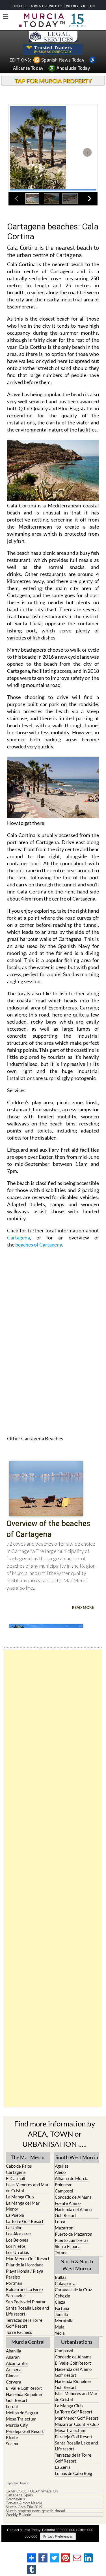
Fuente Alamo (68, 2203)
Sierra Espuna (68, 2246)
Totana (61, 2253)
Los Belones (17, 2240)
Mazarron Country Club (77, 2424)
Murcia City (17, 2425)
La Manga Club (20, 2197)
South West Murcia (77, 2157)
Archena (14, 2369)
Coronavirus (15, 2499)
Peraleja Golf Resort (25, 2431)
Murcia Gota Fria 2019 (24, 2507)
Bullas (61, 2277)
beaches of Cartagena (39, 1245)
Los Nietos (16, 2246)
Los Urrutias (18, 2252)
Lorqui (12, 2406)
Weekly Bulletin (18, 2515)
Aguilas (62, 2166)
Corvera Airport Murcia (24, 2503)
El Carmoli (16, 2178)
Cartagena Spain (19, 2495)
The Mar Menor (28, 2157)
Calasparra (65, 2283)
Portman (14, 2283)
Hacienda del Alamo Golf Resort (73, 2212)
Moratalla (64, 2321)
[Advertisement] (53, 1879)
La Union (14, 2227)
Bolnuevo (64, 2185)
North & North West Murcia (77, 2265)
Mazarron (64, 2228)
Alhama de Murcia (72, 2178)
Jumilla (61, 2314)
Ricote (12, 2437)
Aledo (60, 2172)
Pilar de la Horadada (25, 2265)
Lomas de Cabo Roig (73, 2473)
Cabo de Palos (19, 2166)
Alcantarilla (17, 2363)
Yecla (60, 2333)
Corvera (14, 2382)
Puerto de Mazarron (73, 2234)
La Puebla (15, 2215)
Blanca (12, 2376)
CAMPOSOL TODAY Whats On (32, 2491)
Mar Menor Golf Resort (28, 2259)
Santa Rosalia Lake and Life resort (27, 2311)
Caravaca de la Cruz (73, 2290)
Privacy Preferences (58, 2536)
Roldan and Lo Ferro (24, 2289)
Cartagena (19, 1237)
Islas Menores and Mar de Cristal (27, 2188)
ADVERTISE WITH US (46, 6)
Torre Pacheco (19, 2332)
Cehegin (62, 2296)
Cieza (60, 2302)
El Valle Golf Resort (24, 2388)
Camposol (64, 2191)
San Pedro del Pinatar (26, 2302)
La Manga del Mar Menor (23, 2206)
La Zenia (63, 2467)
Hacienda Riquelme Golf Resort (24, 2397)
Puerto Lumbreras (72, 2240)
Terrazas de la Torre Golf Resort (24, 2323)
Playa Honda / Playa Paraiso (25, 2274)
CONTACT (19, 6)
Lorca (60, 2222)
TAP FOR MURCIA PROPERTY (53, 81)
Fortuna (62, 2308)
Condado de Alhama (73, 2197)
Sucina (12, 2444)
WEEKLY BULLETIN (80, 6)
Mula (60, 2327)
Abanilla (14, 2351)
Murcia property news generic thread (35, 2511)
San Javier (16, 2295)
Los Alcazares (19, 2234)
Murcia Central (28, 2342)
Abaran (13, 2357)
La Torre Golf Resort (25, 2221)
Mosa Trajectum (21, 2419)
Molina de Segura (22, 2413)
